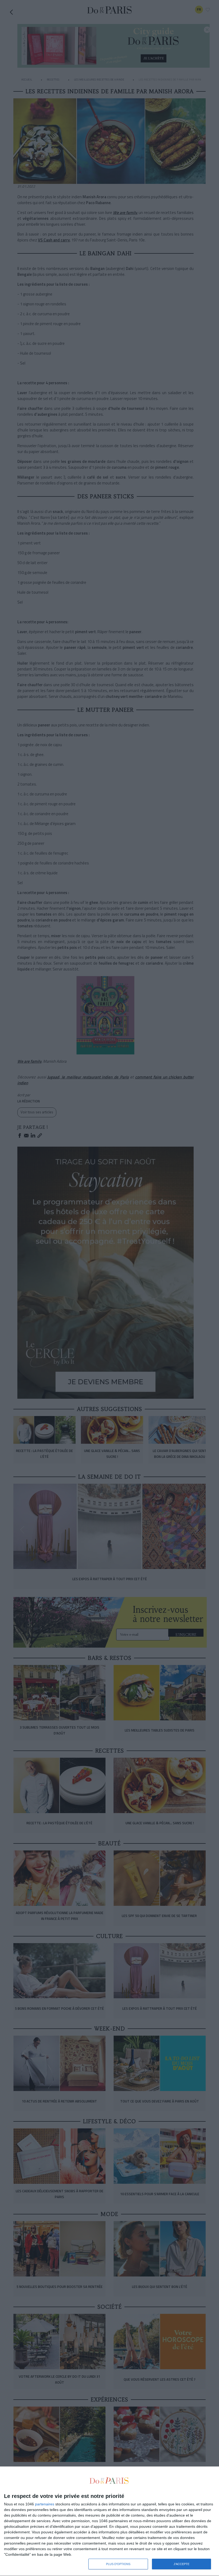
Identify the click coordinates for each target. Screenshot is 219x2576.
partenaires (45, 2504)
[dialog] (109, 2521)
